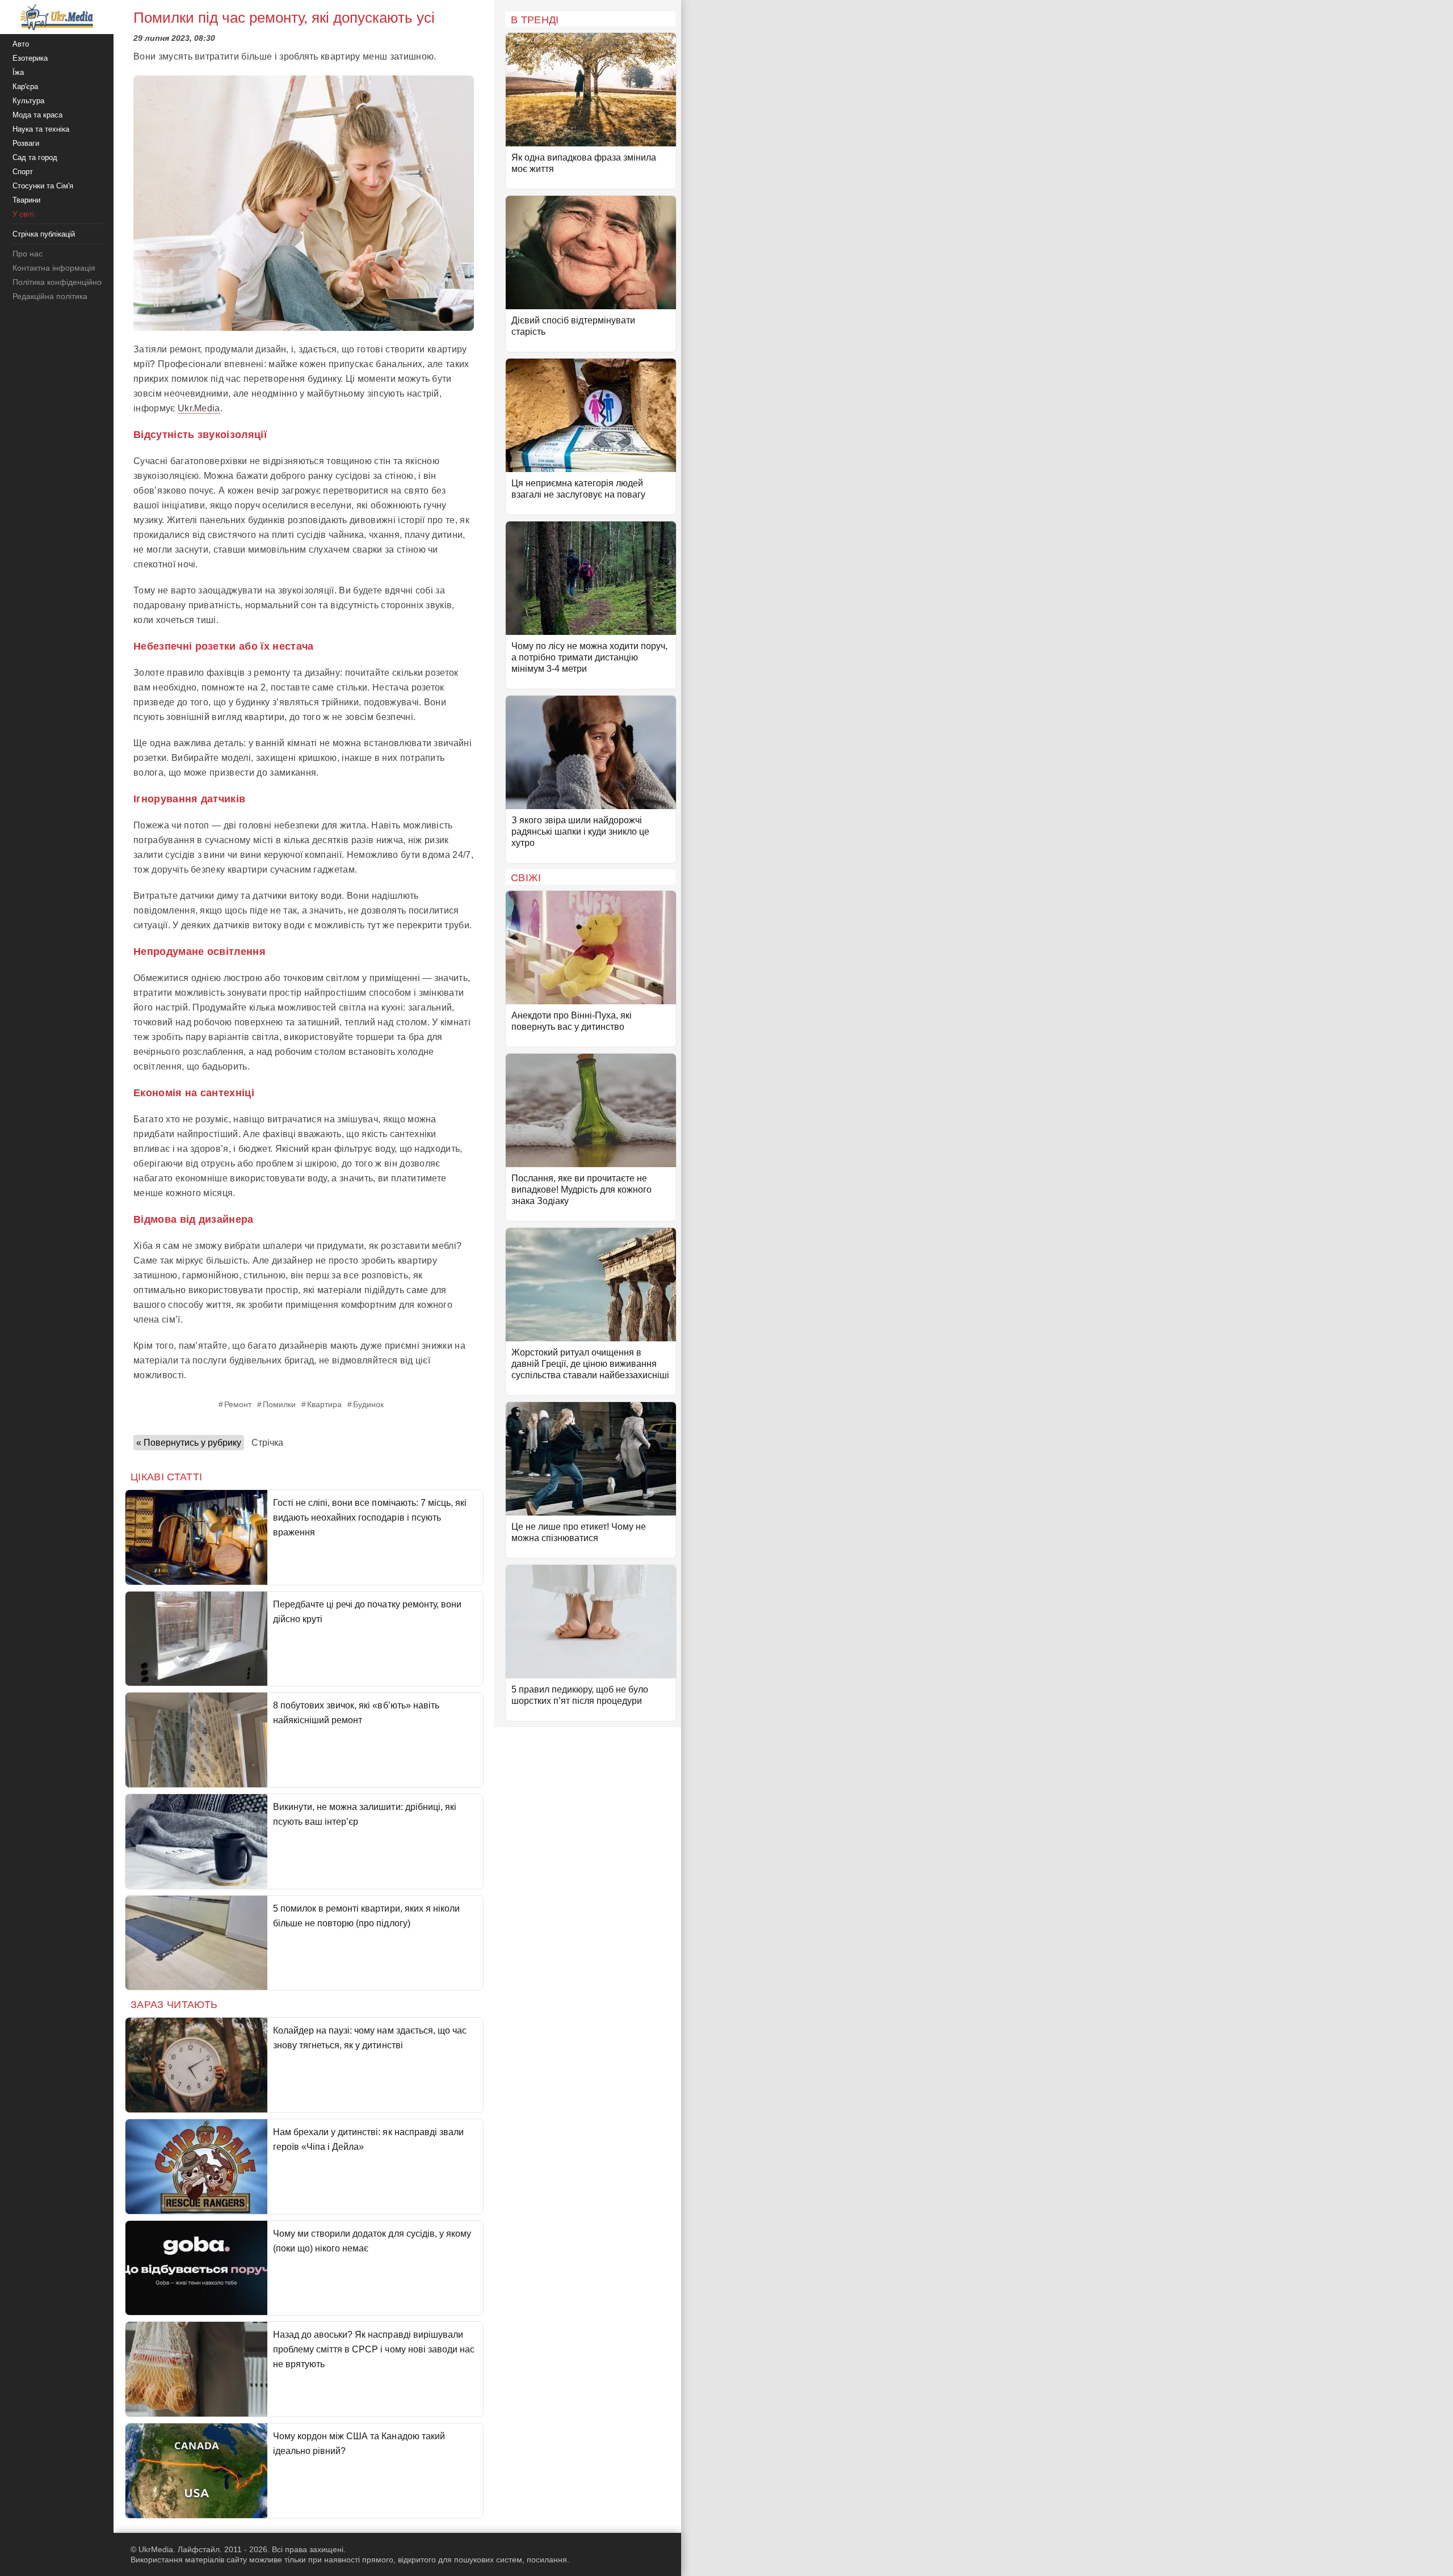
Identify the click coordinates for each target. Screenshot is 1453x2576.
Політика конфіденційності (62, 282)
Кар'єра (25, 87)
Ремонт (238, 1404)
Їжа (18, 72)
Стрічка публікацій (44, 234)
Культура (28, 101)
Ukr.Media (199, 408)
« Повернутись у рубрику (189, 1443)
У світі (23, 214)
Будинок (368, 1404)
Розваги (26, 143)
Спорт (23, 172)
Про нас (28, 254)
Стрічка (267, 1443)
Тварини (26, 200)
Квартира (324, 1404)
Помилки (279, 1404)
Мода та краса (37, 115)
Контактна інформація (54, 268)
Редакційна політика (50, 296)
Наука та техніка (41, 129)
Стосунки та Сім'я (43, 186)
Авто (21, 44)
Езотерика (30, 58)
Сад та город (35, 157)
